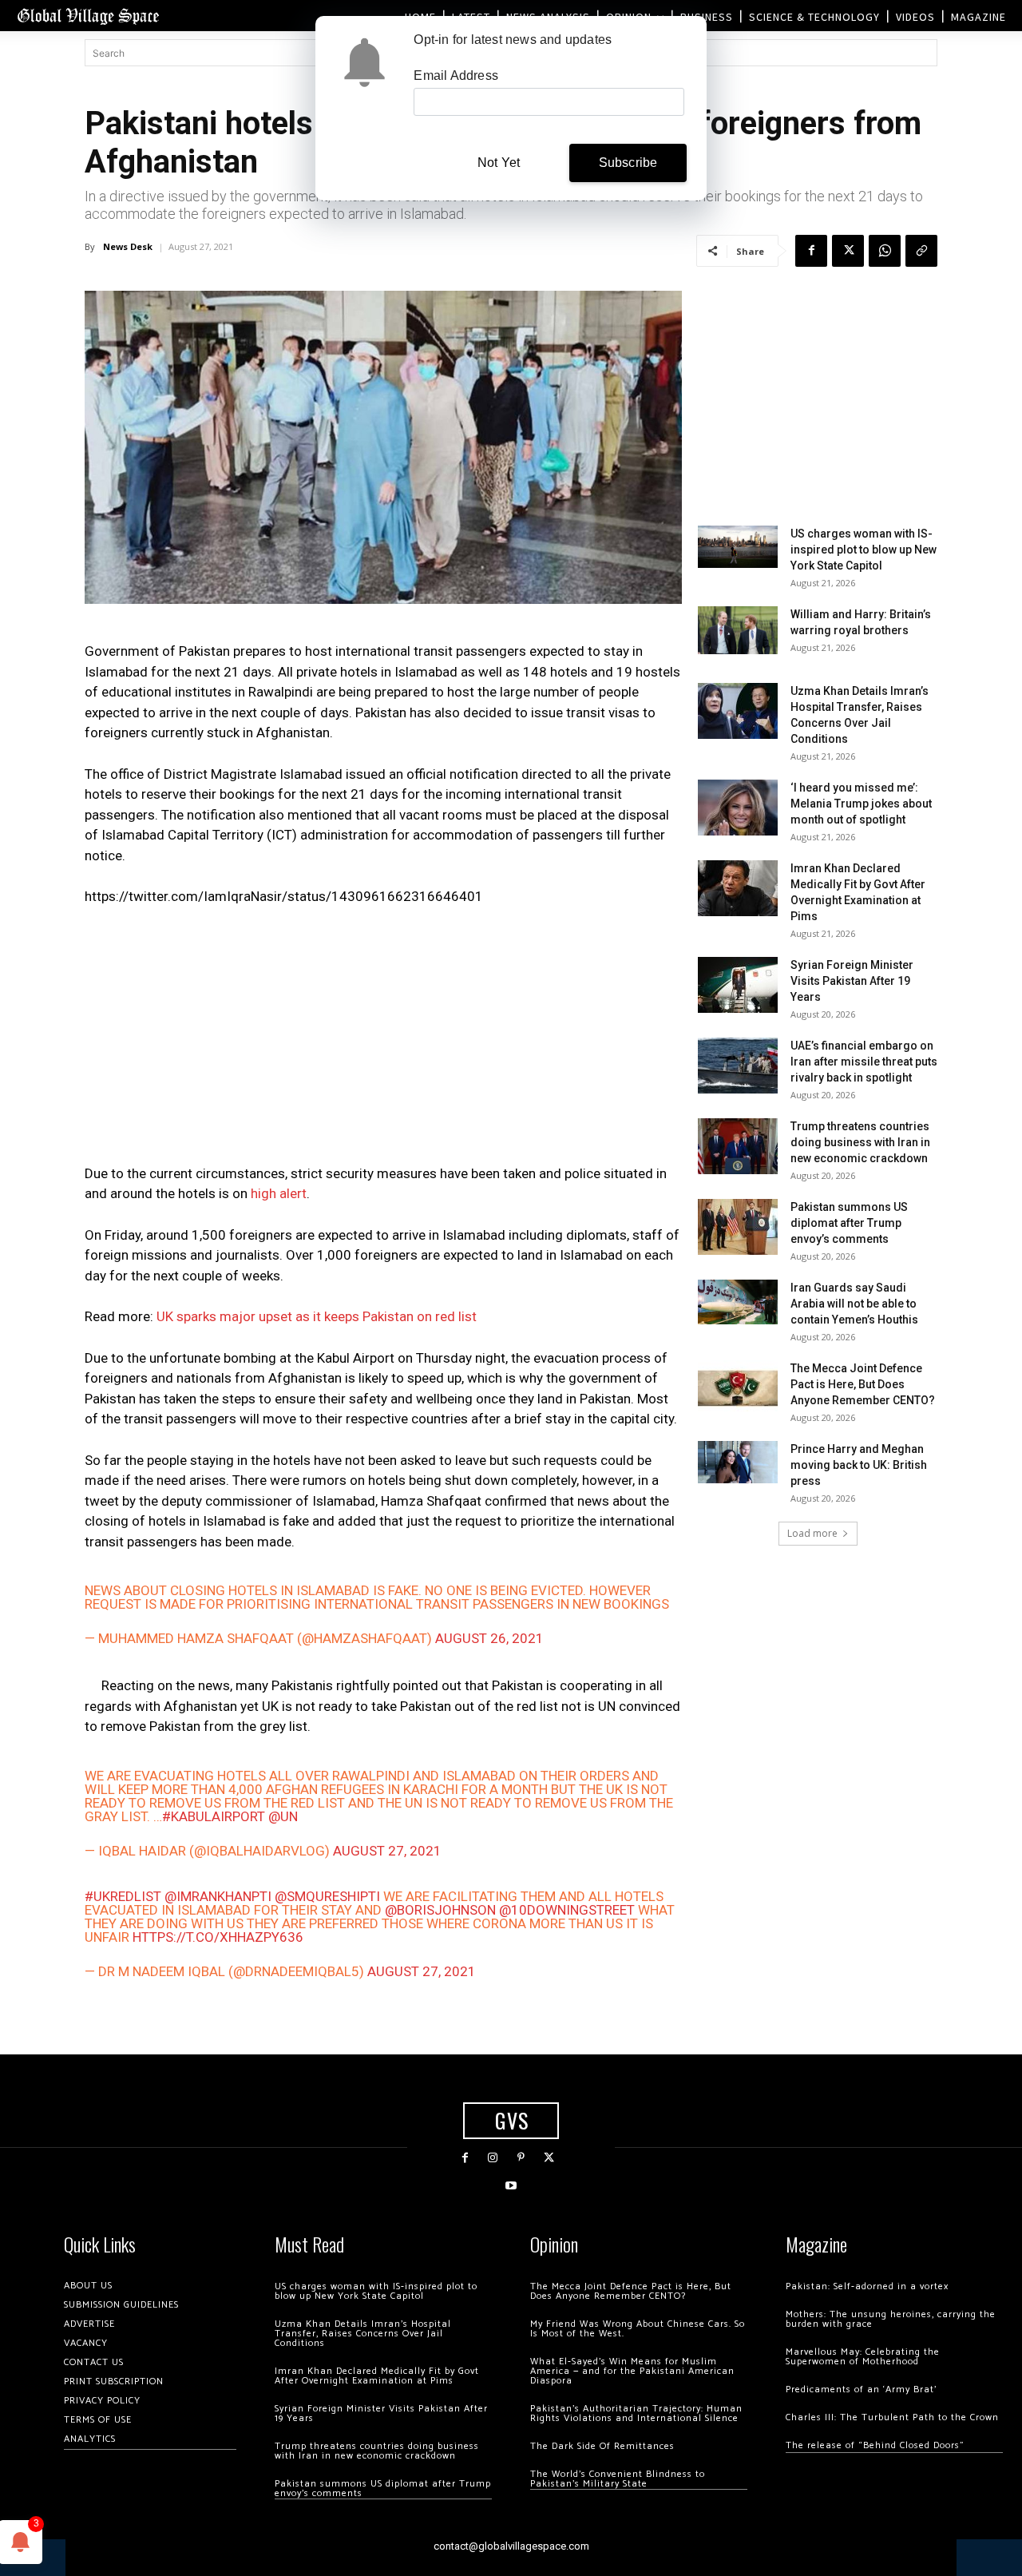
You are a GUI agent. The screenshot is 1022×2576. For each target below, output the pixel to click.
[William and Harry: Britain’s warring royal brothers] (738, 630)
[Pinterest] (521, 2158)
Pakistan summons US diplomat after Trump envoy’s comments (849, 1223)
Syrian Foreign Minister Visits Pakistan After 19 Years (852, 981)
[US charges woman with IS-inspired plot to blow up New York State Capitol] (738, 547)
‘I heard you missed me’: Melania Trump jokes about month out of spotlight (861, 804)
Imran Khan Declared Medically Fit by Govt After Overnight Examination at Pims (377, 2376)
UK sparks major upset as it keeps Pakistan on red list (317, 1316)
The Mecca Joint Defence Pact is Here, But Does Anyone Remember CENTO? (863, 1384)
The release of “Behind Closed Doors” (875, 2445)
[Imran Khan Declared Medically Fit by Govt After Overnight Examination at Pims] (738, 888)
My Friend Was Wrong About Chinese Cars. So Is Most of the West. (638, 2329)
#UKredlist (123, 1896)
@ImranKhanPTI (218, 1896)
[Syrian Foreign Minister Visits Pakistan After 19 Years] (738, 985)
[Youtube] (511, 2186)
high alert (279, 1193)
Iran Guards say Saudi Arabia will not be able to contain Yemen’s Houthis (854, 1304)
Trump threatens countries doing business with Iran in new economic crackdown (860, 1142)
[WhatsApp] (885, 251)
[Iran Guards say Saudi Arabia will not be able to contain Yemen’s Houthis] (738, 1302)
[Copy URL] (921, 251)
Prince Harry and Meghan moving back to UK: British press (859, 1465)
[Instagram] (493, 2158)
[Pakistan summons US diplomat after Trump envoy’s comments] (738, 1227)
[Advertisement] (383, 1040)
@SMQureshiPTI (327, 1896)
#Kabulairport (214, 1816)
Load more (812, 1533)
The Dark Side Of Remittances (602, 2446)
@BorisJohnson (440, 1910)
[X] (848, 251)
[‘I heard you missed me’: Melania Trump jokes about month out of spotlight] (738, 808)
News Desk (128, 246)
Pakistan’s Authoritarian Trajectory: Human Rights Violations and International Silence (636, 2413)
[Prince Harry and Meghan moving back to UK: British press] (738, 1462)
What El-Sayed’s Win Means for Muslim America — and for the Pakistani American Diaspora (632, 2371)
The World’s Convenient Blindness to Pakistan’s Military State (618, 2479)
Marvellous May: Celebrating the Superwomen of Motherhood (863, 2357)
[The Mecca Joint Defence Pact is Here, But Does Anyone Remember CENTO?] (738, 1388)
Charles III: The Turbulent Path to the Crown (892, 2417)
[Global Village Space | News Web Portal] (88, 16)
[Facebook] (811, 251)
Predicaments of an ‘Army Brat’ (861, 2389)
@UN (283, 1816)
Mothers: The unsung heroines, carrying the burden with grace (891, 2319)
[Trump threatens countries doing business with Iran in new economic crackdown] (738, 1146)
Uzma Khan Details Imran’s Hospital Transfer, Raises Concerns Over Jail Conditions (363, 2334)
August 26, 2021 (489, 1638)
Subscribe (628, 163)
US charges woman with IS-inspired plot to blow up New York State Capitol (864, 550)
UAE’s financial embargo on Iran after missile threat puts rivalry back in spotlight (864, 1062)
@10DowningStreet (567, 1910)
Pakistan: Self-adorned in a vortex (867, 2286)
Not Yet (499, 163)
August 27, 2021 (387, 1851)
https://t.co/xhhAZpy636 (218, 1937)
